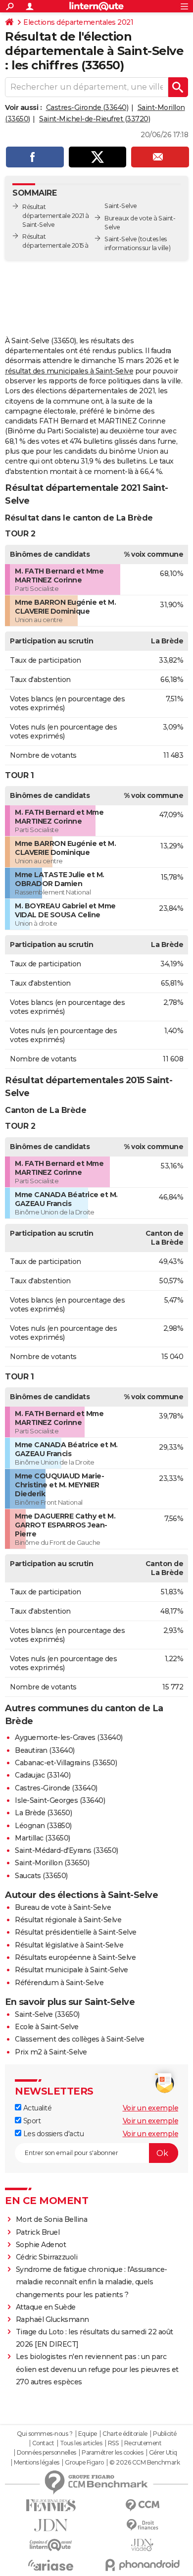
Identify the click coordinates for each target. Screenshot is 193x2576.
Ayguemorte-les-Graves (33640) (69, 1737)
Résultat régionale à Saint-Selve (68, 1920)
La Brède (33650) (43, 1813)
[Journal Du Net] (51, 2525)
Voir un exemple (151, 2108)
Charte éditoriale (125, 2434)
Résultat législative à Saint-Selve (69, 1945)
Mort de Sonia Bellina (52, 2219)
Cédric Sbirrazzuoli (47, 2257)
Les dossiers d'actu (52, 2134)
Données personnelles (47, 2453)
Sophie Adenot (41, 2245)
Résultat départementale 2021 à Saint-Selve (56, 216)
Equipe (88, 2434)
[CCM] (142, 2505)
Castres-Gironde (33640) (87, 107)
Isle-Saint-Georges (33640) (60, 1800)
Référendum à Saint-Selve (59, 1983)
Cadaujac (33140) (43, 1775)
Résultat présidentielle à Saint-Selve (76, 1932)
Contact (43, 2443)
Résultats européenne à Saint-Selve (75, 1957)
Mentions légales (37, 2463)
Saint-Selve (121, 239)
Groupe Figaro (84, 2463)
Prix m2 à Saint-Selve (51, 2052)
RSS (113, 2443)
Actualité (36, 2108)
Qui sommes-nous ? (45, 2434)
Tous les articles (81, 2443)
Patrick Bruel (38, 2232)
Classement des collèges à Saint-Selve (80, 2039)
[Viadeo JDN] (142, 2545)
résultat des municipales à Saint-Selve (69, 371)
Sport (31, 2121)
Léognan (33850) (43, 1826)
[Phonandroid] (142, 2565)
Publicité (165, 2434)
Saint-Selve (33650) (47, 2014)
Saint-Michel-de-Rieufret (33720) (95, 119)
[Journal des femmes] (51, 2505)
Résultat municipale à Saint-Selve (72, 1970)
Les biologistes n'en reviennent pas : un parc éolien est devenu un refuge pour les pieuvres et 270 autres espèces (97, 2369)
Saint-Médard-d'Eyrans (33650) (67, 1850)
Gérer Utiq (163, 2453)
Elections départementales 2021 (78, 22)
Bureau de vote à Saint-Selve (63, 1907)
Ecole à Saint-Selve (47, 2027)
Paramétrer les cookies (112, 2453)
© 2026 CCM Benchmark (145, 2463)
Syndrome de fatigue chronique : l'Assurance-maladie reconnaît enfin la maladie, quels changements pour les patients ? (92, 2282)
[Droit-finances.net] (142, 2525)
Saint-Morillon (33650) (52, 1863)
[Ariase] (51, 2565)
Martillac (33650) (43, 1838)
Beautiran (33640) (45, 1750)
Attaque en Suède (46, 2307)
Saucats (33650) (41, 1876)
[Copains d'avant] (51, 2545)
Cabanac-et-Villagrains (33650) (66, 1763)
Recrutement (143, 2443)
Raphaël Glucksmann (52, 2319)
